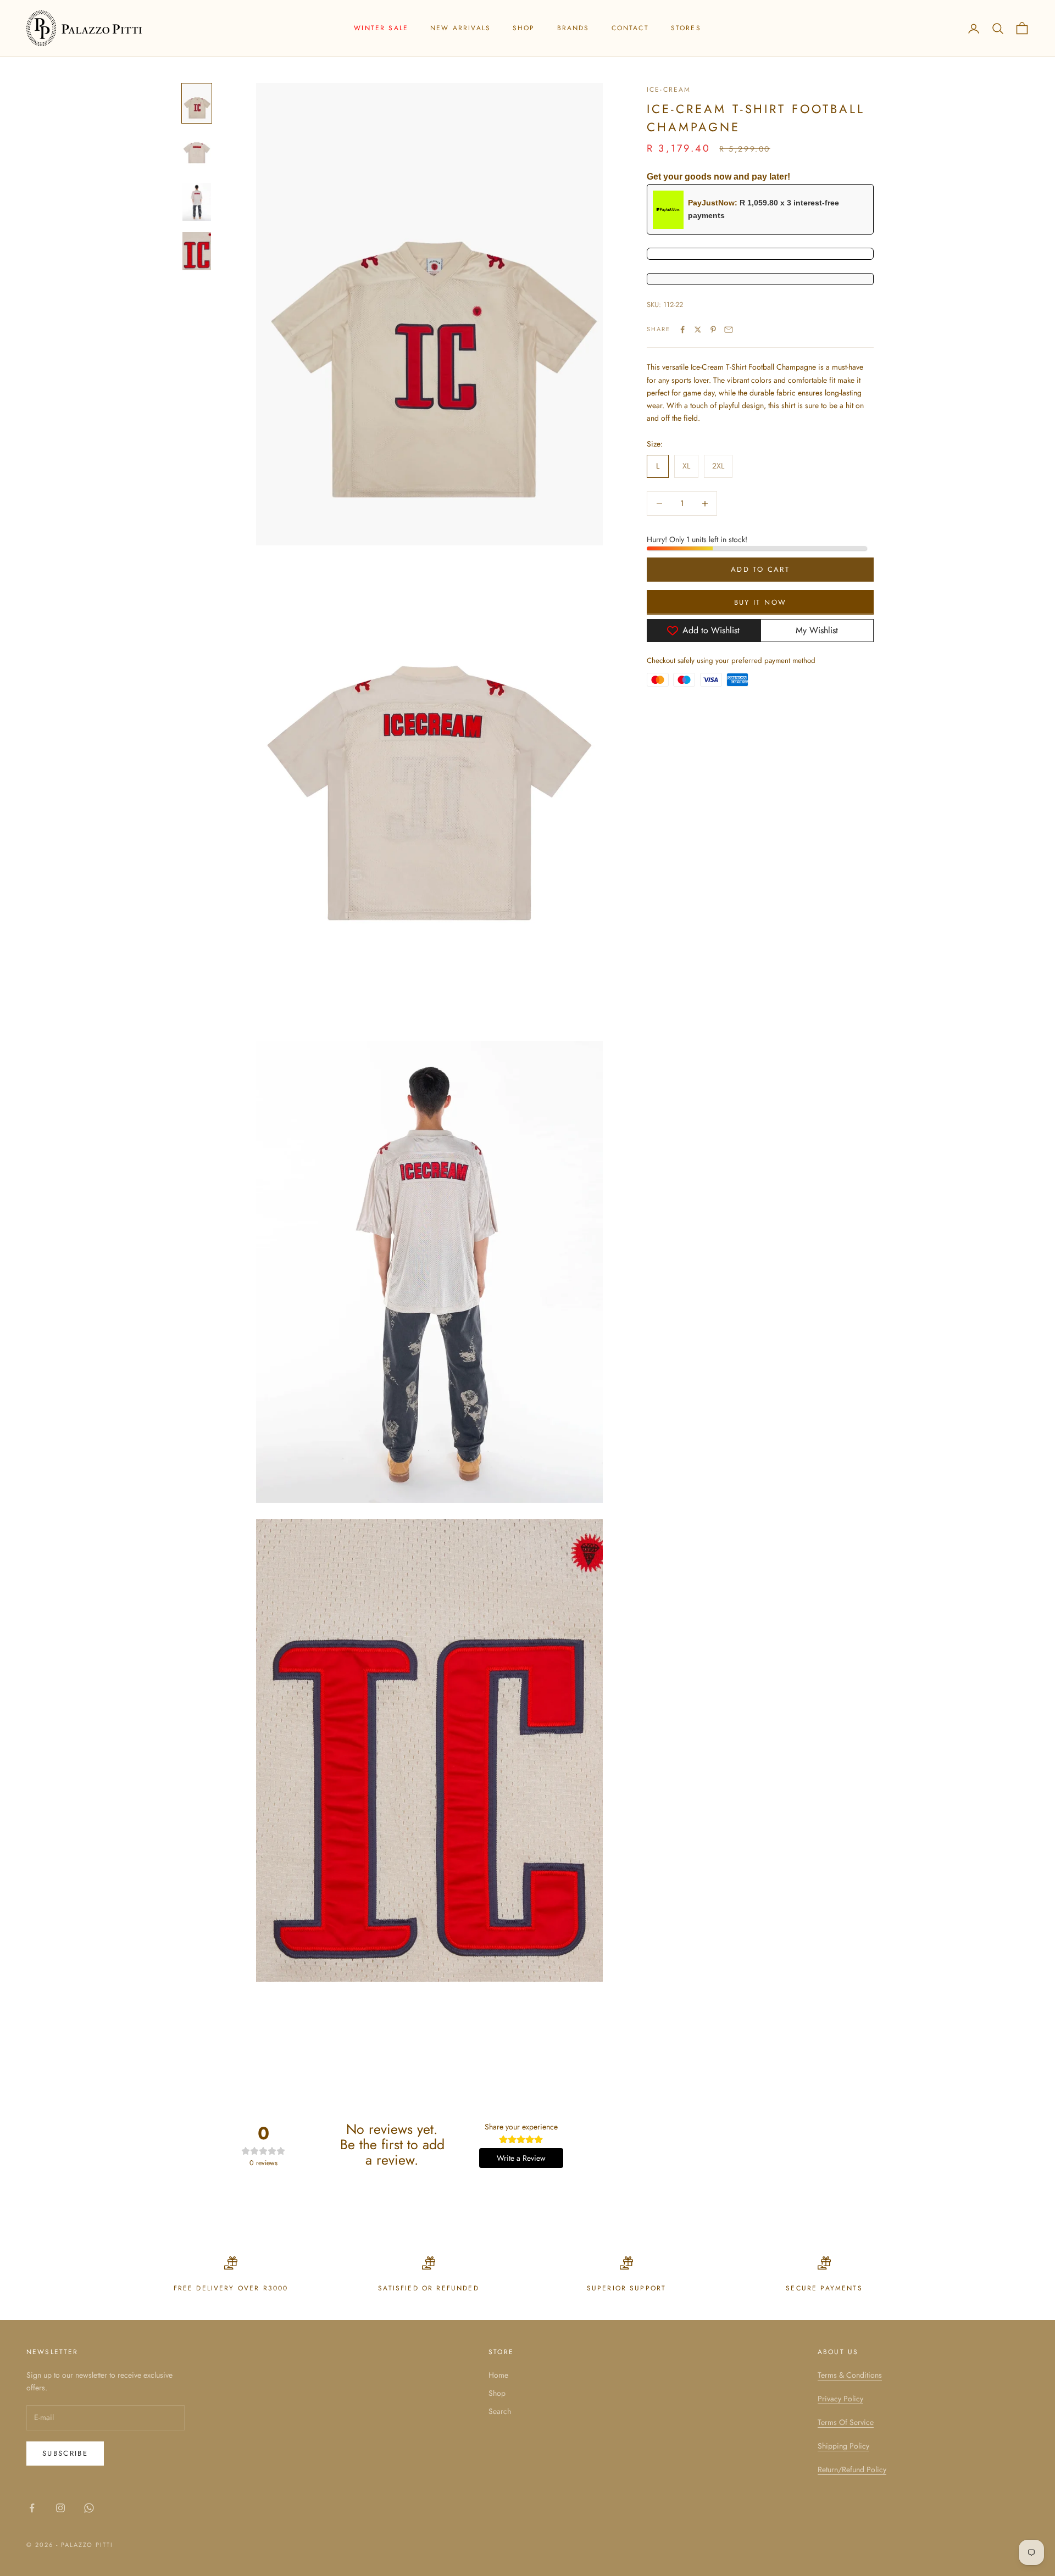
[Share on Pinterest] (713, 330)
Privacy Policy (840, 2399)
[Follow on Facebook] (32, 2508)
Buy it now (760, 602)
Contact (630, 28)
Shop (524, 28)
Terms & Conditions (850, 2375)
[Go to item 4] (197, 251)
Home (498, 2375)
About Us (838, 2352)
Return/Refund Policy (852, 2469)
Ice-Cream (669, 90)
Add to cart (760, 569)
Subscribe (65, 2453)
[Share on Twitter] (698, 330)
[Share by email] (729, 330)
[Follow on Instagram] (60, 2508)
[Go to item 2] (197, 153)
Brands (573, 28)
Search (500, 2411)
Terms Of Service (846, 2422)
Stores (686, 28)
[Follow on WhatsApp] (89, 2508)
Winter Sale (381, 28)
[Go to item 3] (197, 202)
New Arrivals (460, 28)
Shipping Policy (843, 2446)
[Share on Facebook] (682, 330)
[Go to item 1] (197, 103)
